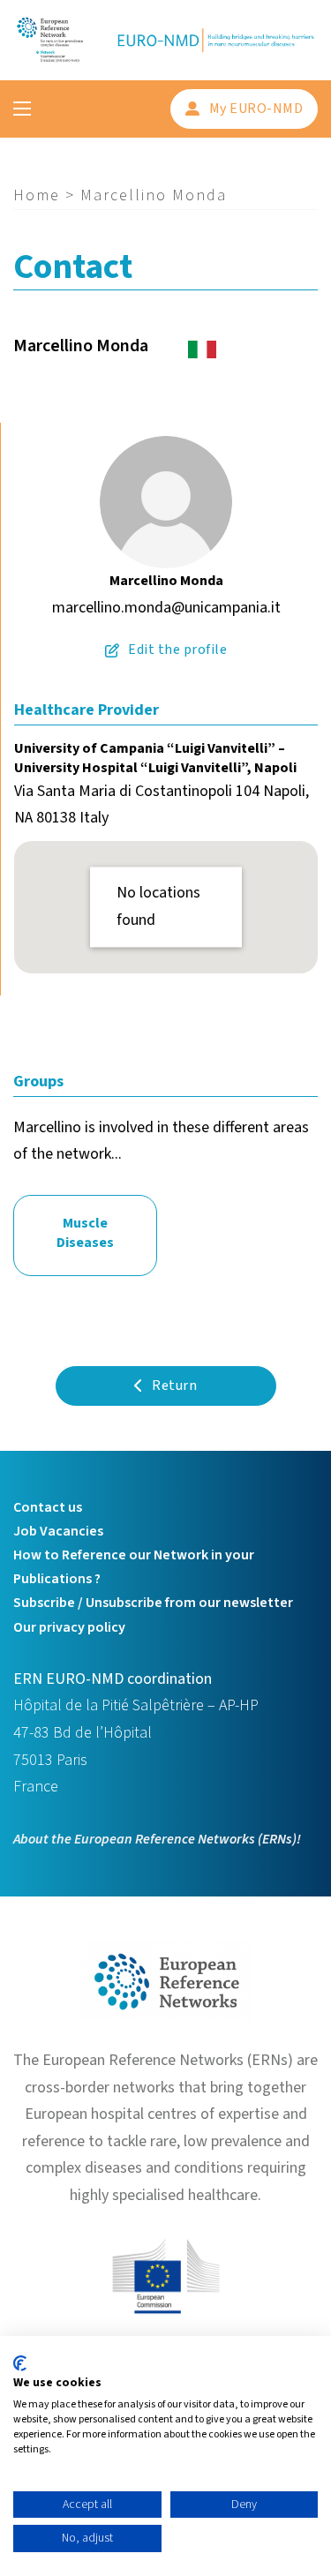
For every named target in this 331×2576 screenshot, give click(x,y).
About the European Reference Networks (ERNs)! (157, 1839)
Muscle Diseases (85, 1233)
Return (174, 1386)
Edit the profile (177, 650)
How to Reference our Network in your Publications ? (134, 1567)
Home (37, 195)
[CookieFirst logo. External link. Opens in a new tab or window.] (20, 2363)
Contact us (48, 1507)
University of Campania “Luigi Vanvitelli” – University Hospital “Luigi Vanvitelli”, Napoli (155, 758)
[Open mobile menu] (22, 109)
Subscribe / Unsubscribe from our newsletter (153, 1603)
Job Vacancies (58, 1531)
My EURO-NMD (256, 109)
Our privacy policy (69, 1627)
